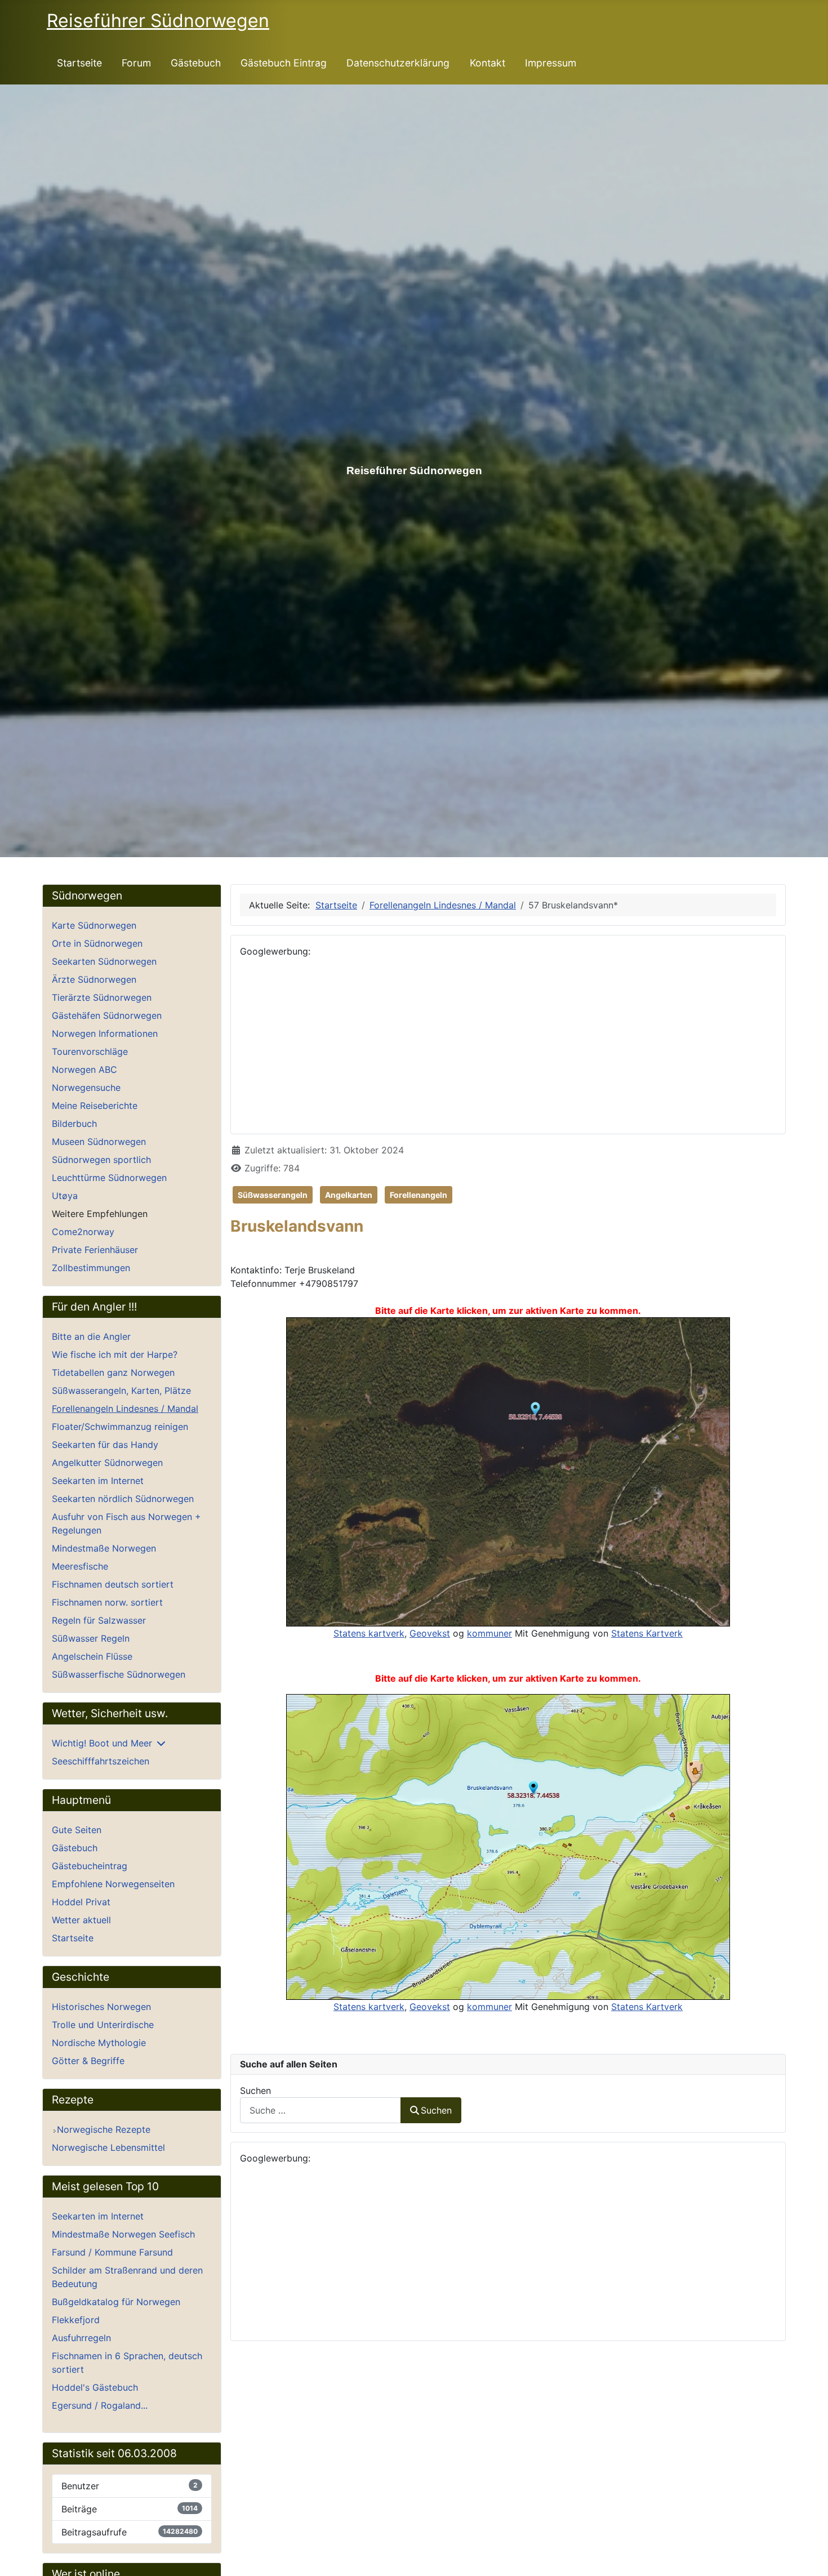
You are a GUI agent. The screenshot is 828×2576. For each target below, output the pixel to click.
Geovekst (430, 1633)
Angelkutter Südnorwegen (107, 1463)
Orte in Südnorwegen (97, 943)
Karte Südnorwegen (94, 925)
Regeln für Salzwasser (99, 1620)
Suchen (255, 2091)
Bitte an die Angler (91, 1336)
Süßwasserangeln (273, 1195)
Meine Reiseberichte (95, 1106)
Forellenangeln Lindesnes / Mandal (125, 1409)
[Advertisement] (508, 1046)
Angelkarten (349, 1195)
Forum (136, 63)
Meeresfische (80, 1566)
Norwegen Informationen (105, 1033)
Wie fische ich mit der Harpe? (115, 1354)
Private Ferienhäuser (95, 1250)
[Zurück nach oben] (808, 2555)
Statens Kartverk (647, 1633)
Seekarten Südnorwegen (104, 961)
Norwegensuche (86, 1088)
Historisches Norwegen (101, 2007)
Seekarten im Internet (98, 1481)
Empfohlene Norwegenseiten (113, 1884)
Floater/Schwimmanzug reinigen (120, 1427)
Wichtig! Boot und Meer (102, 1743)
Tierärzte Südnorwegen (102, 997)
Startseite (79, 63)
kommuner (489, 1633)
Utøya (65, 1196)
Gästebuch (196, 63)
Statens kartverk (369, 1633)
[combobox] (320, 2110)
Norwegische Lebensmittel (108, 2147)
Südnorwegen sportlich (101, 1160)
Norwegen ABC (84, 1069)
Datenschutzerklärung (398, 63)
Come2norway (83, 1232)
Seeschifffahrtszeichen (101, 1761)
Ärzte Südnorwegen (94, 979)
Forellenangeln (419, 1195)
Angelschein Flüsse (92, 1656)
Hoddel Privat (81, 1902)
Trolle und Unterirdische (103, 2025)
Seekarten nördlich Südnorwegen (123, 1499)
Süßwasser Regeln (91, 1638)
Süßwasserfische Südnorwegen (119, 1674)
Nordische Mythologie (99, 2043)
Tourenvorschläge (90, 1051)
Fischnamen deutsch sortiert (113, 1584)
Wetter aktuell (81, 1920)
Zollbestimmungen (91, 1268)
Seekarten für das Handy (105, 1445)
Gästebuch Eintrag (284, 63)
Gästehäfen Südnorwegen (107, 1015)
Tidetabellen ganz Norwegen (113, 1372)
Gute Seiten (77, 1830)
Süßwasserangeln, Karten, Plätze (121, 1390)
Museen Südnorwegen (99, 1142)
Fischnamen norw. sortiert (107, 1602)
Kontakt (488, 63)
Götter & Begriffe (88, 2061)
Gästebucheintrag (90, 1866)
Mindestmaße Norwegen (104, 1548)
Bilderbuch (74, 1124)
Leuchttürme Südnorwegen (109, 1178)
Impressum (551, 63)
